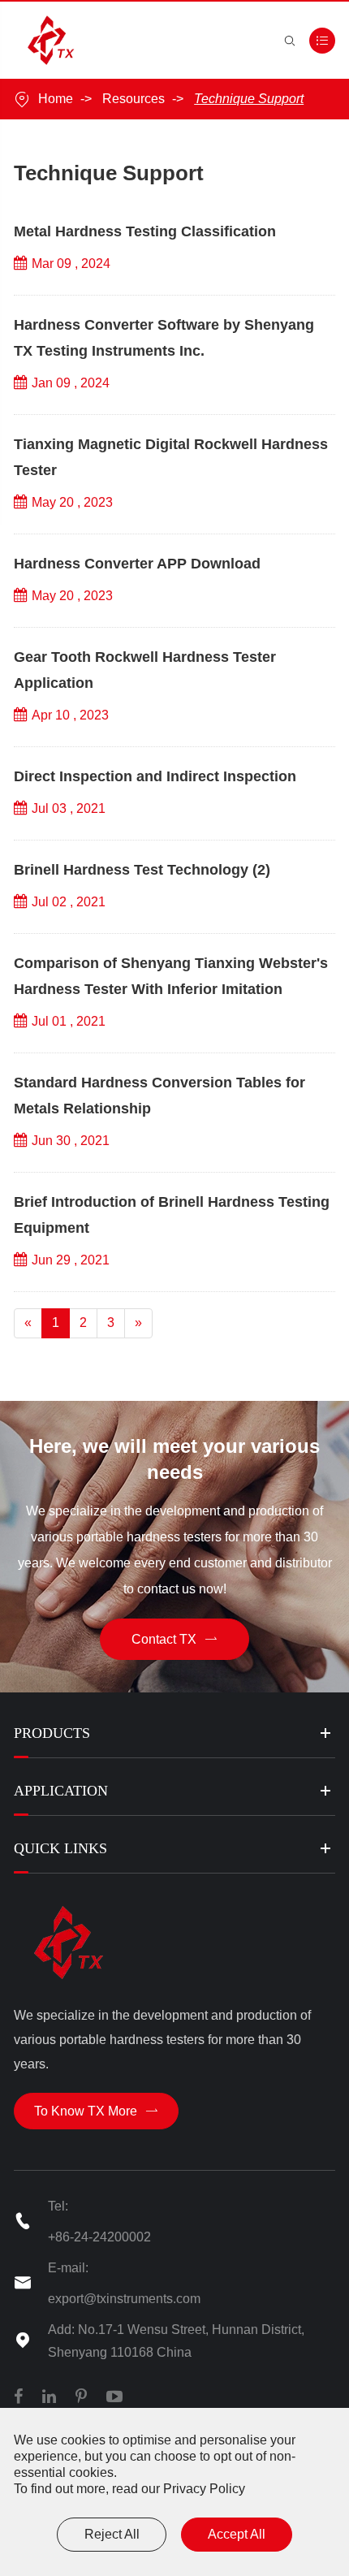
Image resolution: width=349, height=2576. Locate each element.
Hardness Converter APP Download (137, 564)
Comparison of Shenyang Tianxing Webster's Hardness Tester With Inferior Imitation (171, 976)
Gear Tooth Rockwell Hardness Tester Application (145, 670)
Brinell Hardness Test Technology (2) (142, 870)
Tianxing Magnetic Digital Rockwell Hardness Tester (171, 457)
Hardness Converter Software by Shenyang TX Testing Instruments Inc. (164, 338)
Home (56, 99)
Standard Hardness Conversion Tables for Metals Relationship (159, 1096)
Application (61, 1791)
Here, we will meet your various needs (174, 1459)
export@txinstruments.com (124, 2299)
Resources (134, 99)
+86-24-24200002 (99, 2237)
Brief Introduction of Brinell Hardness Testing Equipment (172, 1215)
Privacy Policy (204, 2489)
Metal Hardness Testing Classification (145, 231)
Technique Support (249, 99)
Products (52, 1733)
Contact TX (174, 1639)
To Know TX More (96, 2111)
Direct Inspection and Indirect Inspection (155, 776)
